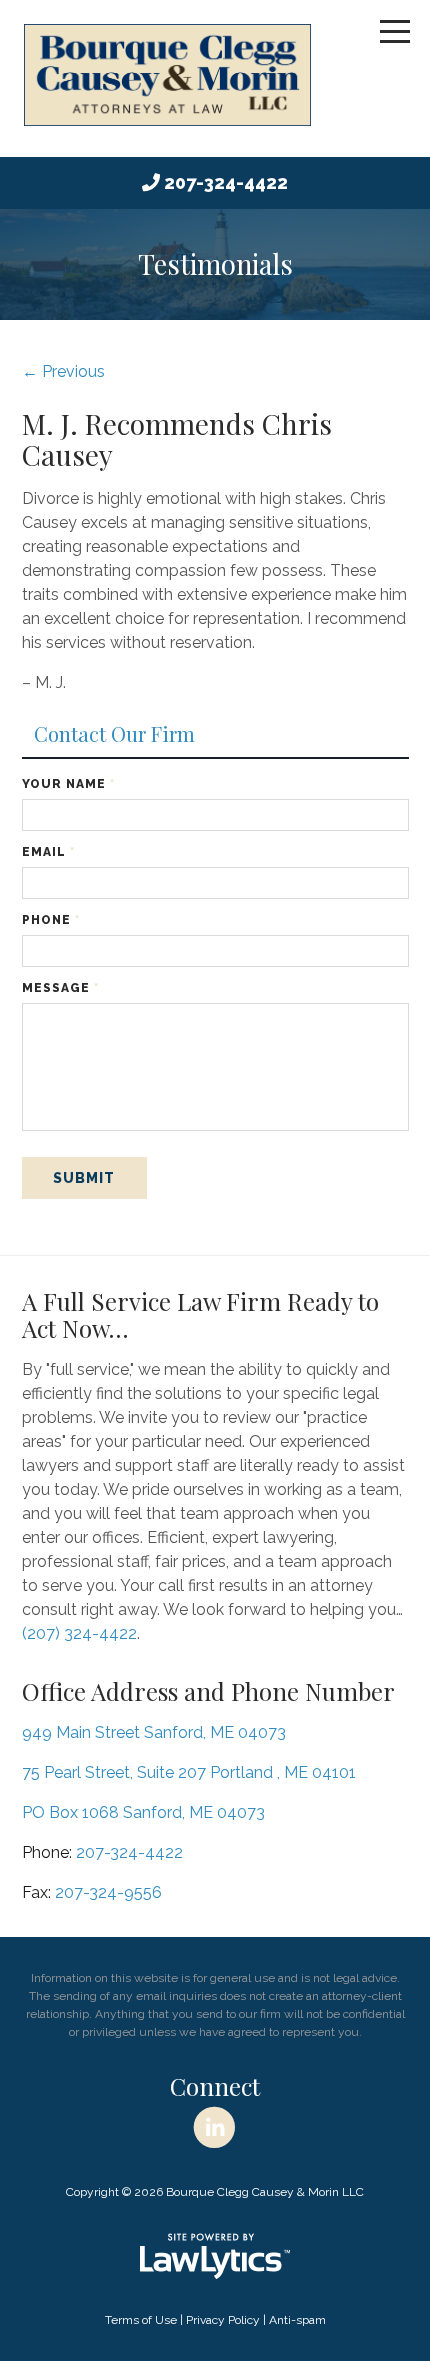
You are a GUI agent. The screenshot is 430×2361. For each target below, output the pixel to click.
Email (48, 852)
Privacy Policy (223, 2320)
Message (60, 988)
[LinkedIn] (214, 2128)
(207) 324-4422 (79, 1633)
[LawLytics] (215, 2256)
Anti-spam (297, 2320)
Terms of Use (141, 2320)
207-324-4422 (226, 182)
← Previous (63, 371)
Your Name (68, 784)
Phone (51, 920)
